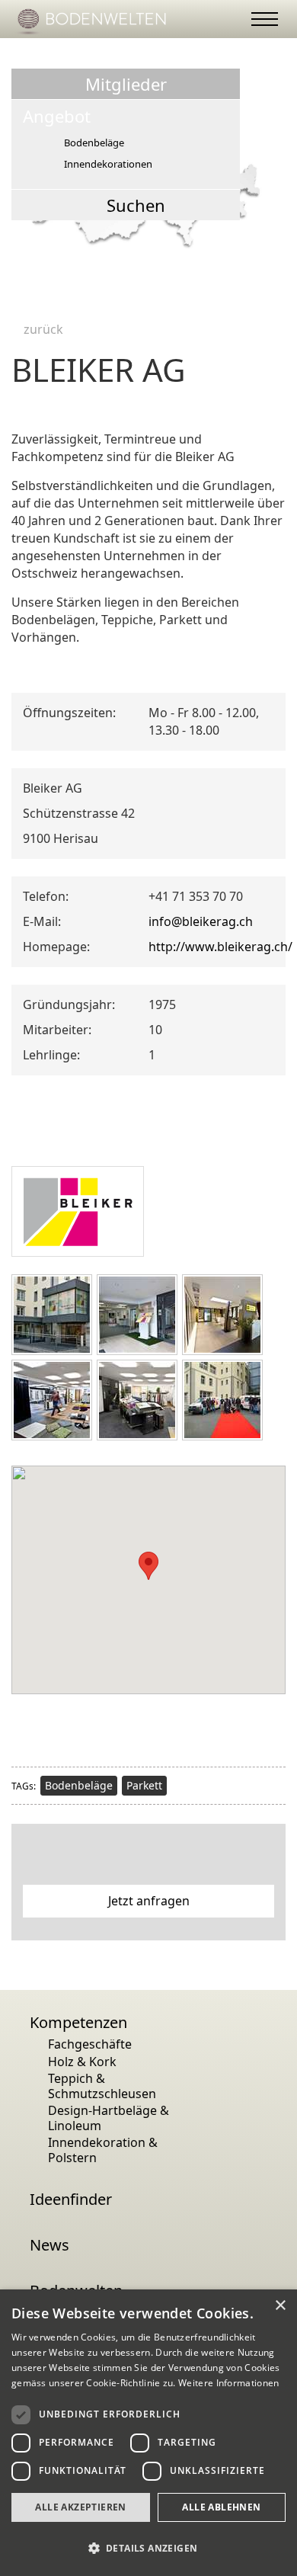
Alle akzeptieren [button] (80, 2507)
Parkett (144, 1785)
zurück (42, 328)
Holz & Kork (82, 2062)
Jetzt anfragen (149, 1901)
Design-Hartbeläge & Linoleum (109, 2118)
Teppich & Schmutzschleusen (102, 2086)
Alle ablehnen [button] (221, 2507)
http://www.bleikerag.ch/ (220, 947)
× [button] (280, 2306)
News (49, 2245)
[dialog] (148, 2433)
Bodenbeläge (79, 1785)
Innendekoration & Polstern (103, 2150)
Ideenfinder (71, 2200)
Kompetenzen (78, 2023)
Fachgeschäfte (90, 2044)
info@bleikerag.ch (201, 921)
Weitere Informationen (228, 2383)
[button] (148, 2548)
